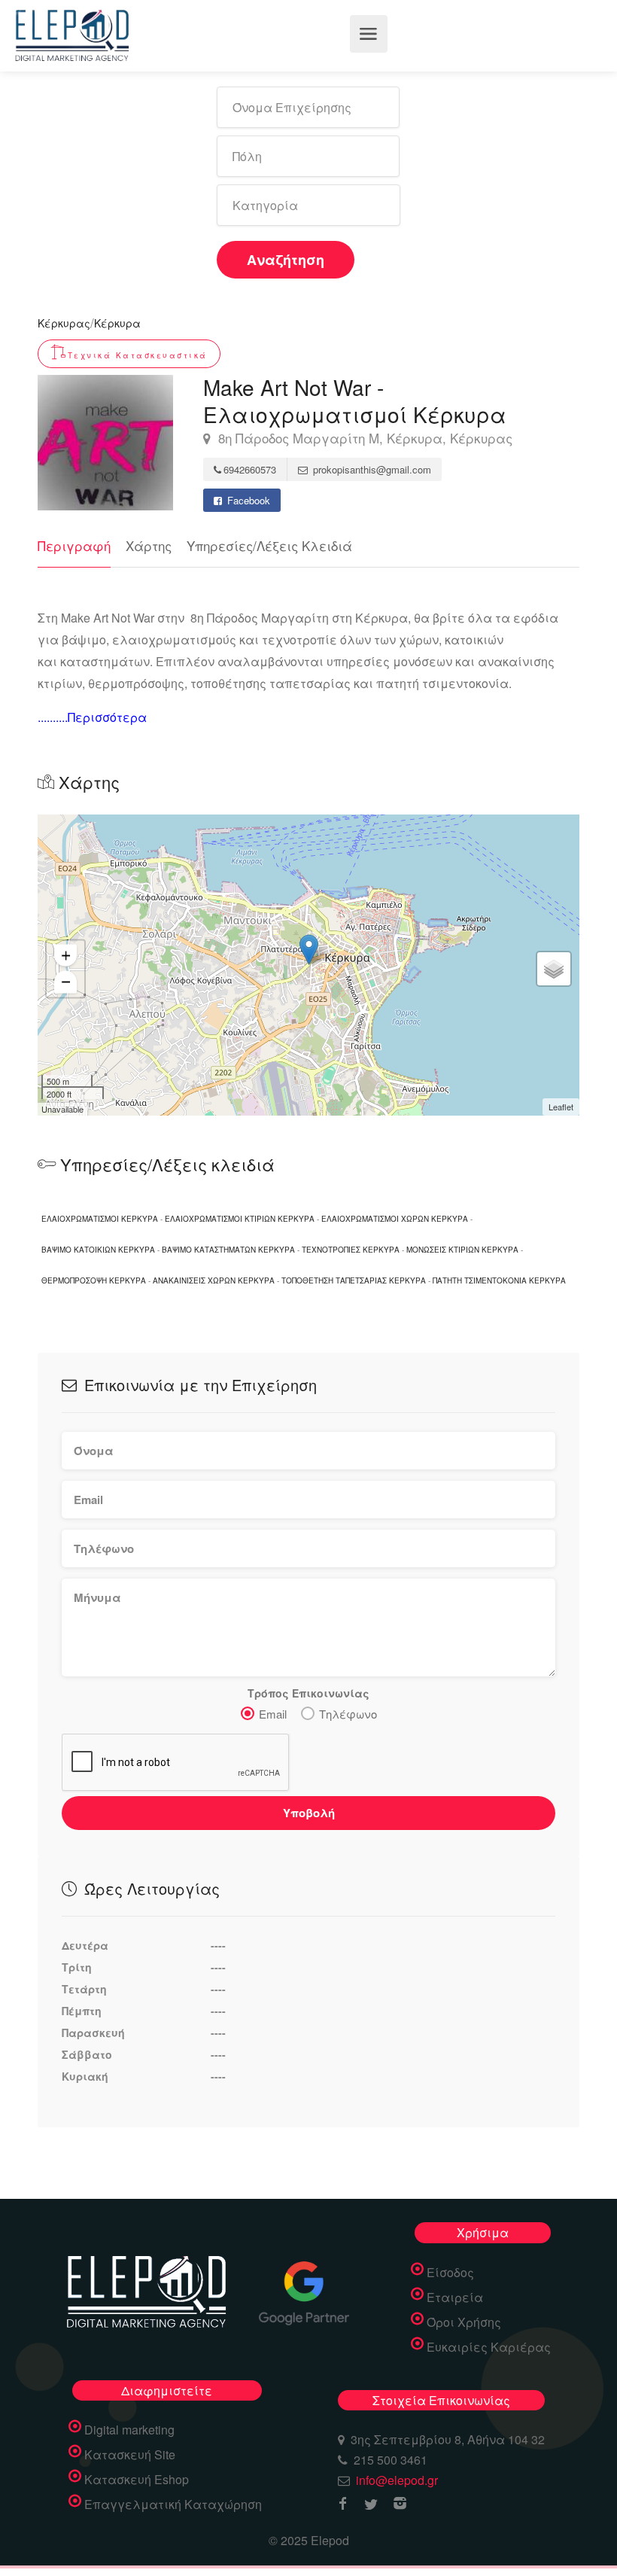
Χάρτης (149, 545)
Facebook (247, 500)
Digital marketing (129, 2430)
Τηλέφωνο (348, 1714)
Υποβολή (309, 1813)
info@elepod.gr (397, 2480)
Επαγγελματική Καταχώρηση (173, 2504)
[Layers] (554, 969)
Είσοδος (450, 2273)
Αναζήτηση (286, 260)
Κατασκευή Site (130, 2455)
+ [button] (66, 955)
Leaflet (561, 1107)
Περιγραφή (74, 545)
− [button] (66, 981)
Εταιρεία (455, 2297)
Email (273, 1714)
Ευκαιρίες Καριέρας (489, 2347)
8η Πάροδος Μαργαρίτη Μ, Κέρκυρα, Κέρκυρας (363, 438)
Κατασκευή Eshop (137, 2480)
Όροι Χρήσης (464, 2322)
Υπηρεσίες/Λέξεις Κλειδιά (269, 545)
